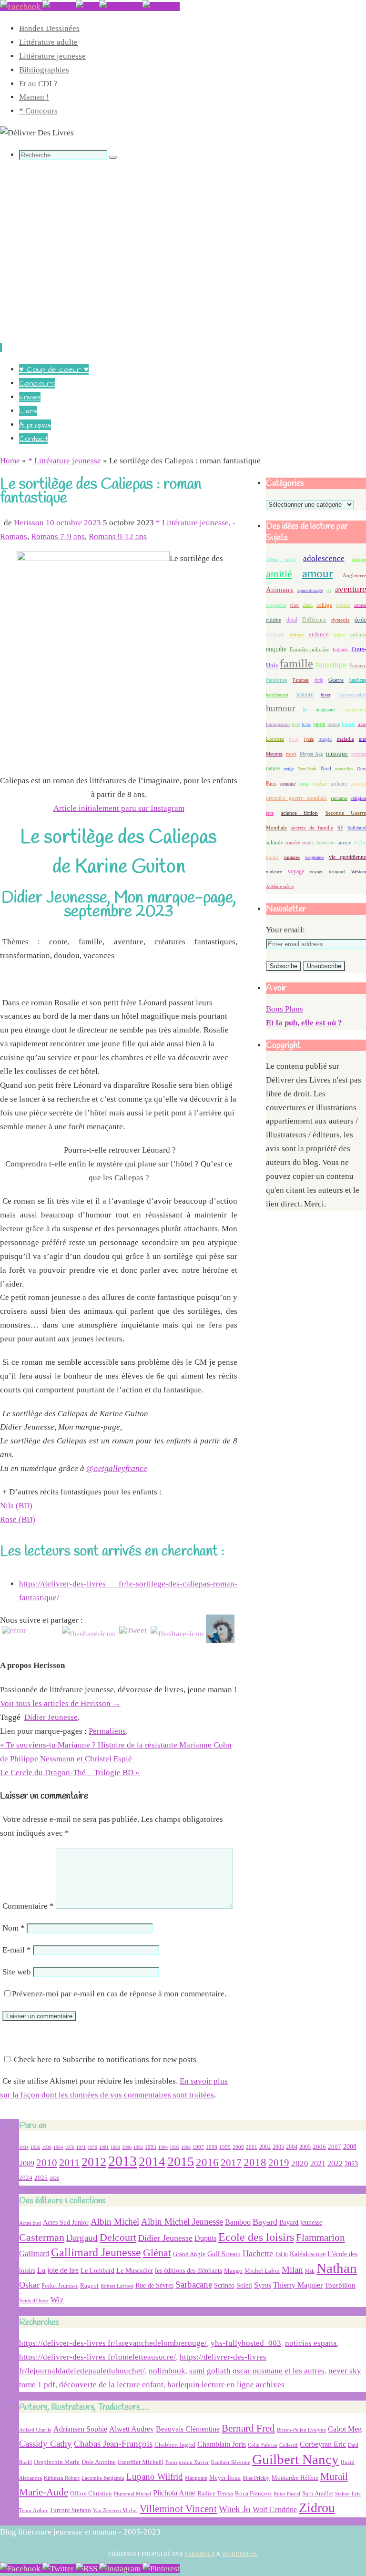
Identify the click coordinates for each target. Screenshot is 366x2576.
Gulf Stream (224, 2254)
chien (308, 605)
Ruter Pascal (287, 2494)
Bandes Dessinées (49, 28)
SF (340, 828)
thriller (272, 857)
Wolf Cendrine (275, 2510)
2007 (335, 2147)
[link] (117, 1468)
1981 (104, 2147)
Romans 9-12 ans (118, 537)
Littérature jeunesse (52, 56)
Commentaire (28, 1906)
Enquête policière (310, 649)
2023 (351, 2164)
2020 (300, 2163)
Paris (271, 783)
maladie (346, 739)
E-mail (17, 1950)
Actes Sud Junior (66, 2222)
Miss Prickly (256, 2478)
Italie (306, 724)
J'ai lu (281, 2254)
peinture (288, 783)
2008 (350, 2147)
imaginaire (325, 710)
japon (319, 724)
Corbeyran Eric (323, 2444)
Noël (326, 768)
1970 (70, 2147)
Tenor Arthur (33, 2510)
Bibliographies (44, 70)
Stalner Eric (348, 2494)
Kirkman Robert (62, 2478)
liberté (349, 724)
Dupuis (205, 2238)
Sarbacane (194, 2285)
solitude (274, 842)
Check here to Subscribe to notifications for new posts (104, 2060)
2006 (319, 2147)
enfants (358, 634)
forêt (319, 680)
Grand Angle (189, 2254)
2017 (231, 2163)
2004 (292, 2147)
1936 (35, 2147)
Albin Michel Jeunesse (182, 2222)
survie (345, 843)
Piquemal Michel (132, 2494)
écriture (297, 635)
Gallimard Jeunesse (96, 2252)
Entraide (341, 649)
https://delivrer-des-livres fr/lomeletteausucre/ (97, 2357)
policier (339, 783)
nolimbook (167, 2371)
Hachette (258, 2253)
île (305, 710)
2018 (255, 2162)
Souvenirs (326, 843)
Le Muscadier (135, 2271)
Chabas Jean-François (113, 2444)
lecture (334, 724)
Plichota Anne (174, 2493)
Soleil (244, 2285)
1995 (174, 2147)
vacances (292, 857)
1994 (163, 2147)
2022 (335, 2163)
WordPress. (240, 2554)
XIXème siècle (280, 886)
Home (10, 461)
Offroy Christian (91, 2493)
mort (291, 754)
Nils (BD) (16, 1506)
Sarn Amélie (318, 2493)
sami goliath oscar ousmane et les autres (257, 2371)
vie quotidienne (347, 857)
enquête (276, 649)
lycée (309, 739)
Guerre (336, 680)
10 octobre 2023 (73, 523)
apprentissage (310, 590)
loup (294, 739)
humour (280, 708)
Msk (310, 2271)
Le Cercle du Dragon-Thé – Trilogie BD (70, 1773)
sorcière (293, 843)
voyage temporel (328, 872)
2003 (278, 2147)
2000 (238, 2147)
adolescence (324, 558)
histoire (305, 695)
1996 (186, 2147)
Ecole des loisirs (256, 2237)
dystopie (341, 620)
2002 (265, 2147)
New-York (307, 769)
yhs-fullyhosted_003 (246, 2343)
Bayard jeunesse (301, 2222)
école (360, 620)
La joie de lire (58, 2270)
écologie (275, 634)
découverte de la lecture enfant (111, 2385)
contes (360, 605)
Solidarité (357, 828)
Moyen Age (311, 754)
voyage (296, 871)
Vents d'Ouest (34, 2300)
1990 (127, 2147)
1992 (138, 2147)
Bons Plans (285, 1009)
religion (359, 798)
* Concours (38, 111)
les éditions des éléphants (188, 2271)
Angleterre (354, 575)
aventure (351, 589)
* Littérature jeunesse (65, 461)
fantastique (331, 665)
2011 (69, 2162)
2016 (207, 2162)
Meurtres (274, 754)
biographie (276, 605)
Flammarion (320, 2237)
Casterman (42, 2238)
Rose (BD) (18, 1519)
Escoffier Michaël (141, 2462)
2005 (305, 2147)
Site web (17, 1972)
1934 (24, 2147)
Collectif (289, 2445)
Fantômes (276, 680)
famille (296, 664)
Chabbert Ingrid (175, 2445)
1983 (115, 2147)
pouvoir (359, 783)
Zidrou (317, 2508)
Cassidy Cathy (46, 2444)
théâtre (360, 843)
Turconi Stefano (70, 2510)
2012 (94, 2162)
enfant (339, 635)
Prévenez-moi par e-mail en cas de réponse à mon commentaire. (119, 1994)
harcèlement (277, 695)
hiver (325, 695)
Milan (292, 2270)
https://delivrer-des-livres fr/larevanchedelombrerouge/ (113, 2343)
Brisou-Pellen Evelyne (301, 2430)
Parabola (200, 2554)
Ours (361, 769)
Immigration (278, 724)
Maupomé (196, 2478)
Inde (296, 724)
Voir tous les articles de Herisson (60, 1703)
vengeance (315, 857)
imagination (355, 710)
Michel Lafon (262, 2271)
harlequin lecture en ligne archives (226, 2385)
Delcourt (118, 2237)
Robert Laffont (117, 2286)
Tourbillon (340, 2285)
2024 (26, 2178)
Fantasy (358, 665)
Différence (314, 620)
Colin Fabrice (263, 2445)
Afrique (359, 559)
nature (273, 768)
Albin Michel (115, 2222)
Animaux (280, 590)
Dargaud (82, 2238)
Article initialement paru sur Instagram (119, 808)
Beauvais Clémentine (188, 2429)
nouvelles (344, 769)
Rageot (89, 2285)
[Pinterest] (161, 6)
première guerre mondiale (296, 798)
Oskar (29, 2285)
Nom (14, 1928)
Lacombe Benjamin (103, 2478)
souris (308, 843)
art (329, 590)
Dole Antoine (99, 2462)
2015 (181, 2162)
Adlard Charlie (35, 2430)
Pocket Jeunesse (60, 2286)
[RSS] (87, 6)
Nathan (337, 2268)
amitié (279, 574)
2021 (318, 2164)
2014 (152, 2162)
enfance (319, 634)
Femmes (301, 680)
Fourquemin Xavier (187, 2462)
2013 (122, 2161)
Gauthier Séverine (230, 2462)
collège (324, 605)
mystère (359, 754)
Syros (263, 2285)
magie (325, 739)
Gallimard (34, 2254)
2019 (279, 2163)
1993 (151, 2147)
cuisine (274, 620)
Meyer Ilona (225, 2478)
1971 (81, 2147)
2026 (54, 2178)
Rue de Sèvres (154, 2285)
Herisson (29, 523)
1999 (225, 2147)
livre (362, 724)
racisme (339, 798)
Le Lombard (97, 2271)
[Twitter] (59, 6)
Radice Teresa (215, 2493)
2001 (252, 2147)
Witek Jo (235, 2509)
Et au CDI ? (38, 84)
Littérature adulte (48, 42)
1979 (92, 2147)
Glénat (157, 2253)
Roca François (253, 2493)
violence (274, 872)
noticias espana (311, 2343)
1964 (58, 2147)
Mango (233, 2271)
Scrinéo (224, 2285)
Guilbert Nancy (295, 2459)
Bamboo (238, 2222)
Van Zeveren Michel (115, 2510)
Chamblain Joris (222, 2444)
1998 (212, 2147)
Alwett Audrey (132, 2429)
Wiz (57, 2300)
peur (304, 783)
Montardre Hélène (295, 2478)
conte (343, 605)
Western (359, 872)
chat (294, 605)
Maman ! (34, 97)
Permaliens (107, 1731)
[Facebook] (21, 6)
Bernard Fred (248, 2428)
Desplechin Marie (57, 2462)
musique (337, 754)
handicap (358, 680)
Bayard (265, 2222)
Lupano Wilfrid (155, 2477)
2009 (27, 2164)
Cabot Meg (345, 2429)
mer (362, 739)
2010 (47, 2163)
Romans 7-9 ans (58, 537)
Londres (275, 739)
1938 (47, 2147)
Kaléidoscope (308, 2254)
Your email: (285, 930)
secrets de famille (312, 828)
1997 (198, 2147)
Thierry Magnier (298, 2285)
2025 (41, 2178)
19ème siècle (281, 559)
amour (317, 573)
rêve (270, 813)
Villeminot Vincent (178, 2509)
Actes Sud (30, 2223)
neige (289, 769)
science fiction (300, 813)
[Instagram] (121, 6)
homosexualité (352, 695)
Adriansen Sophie (80, 2429)
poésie (320, 783)
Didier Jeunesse (51, 1717)
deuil (292, 620)
